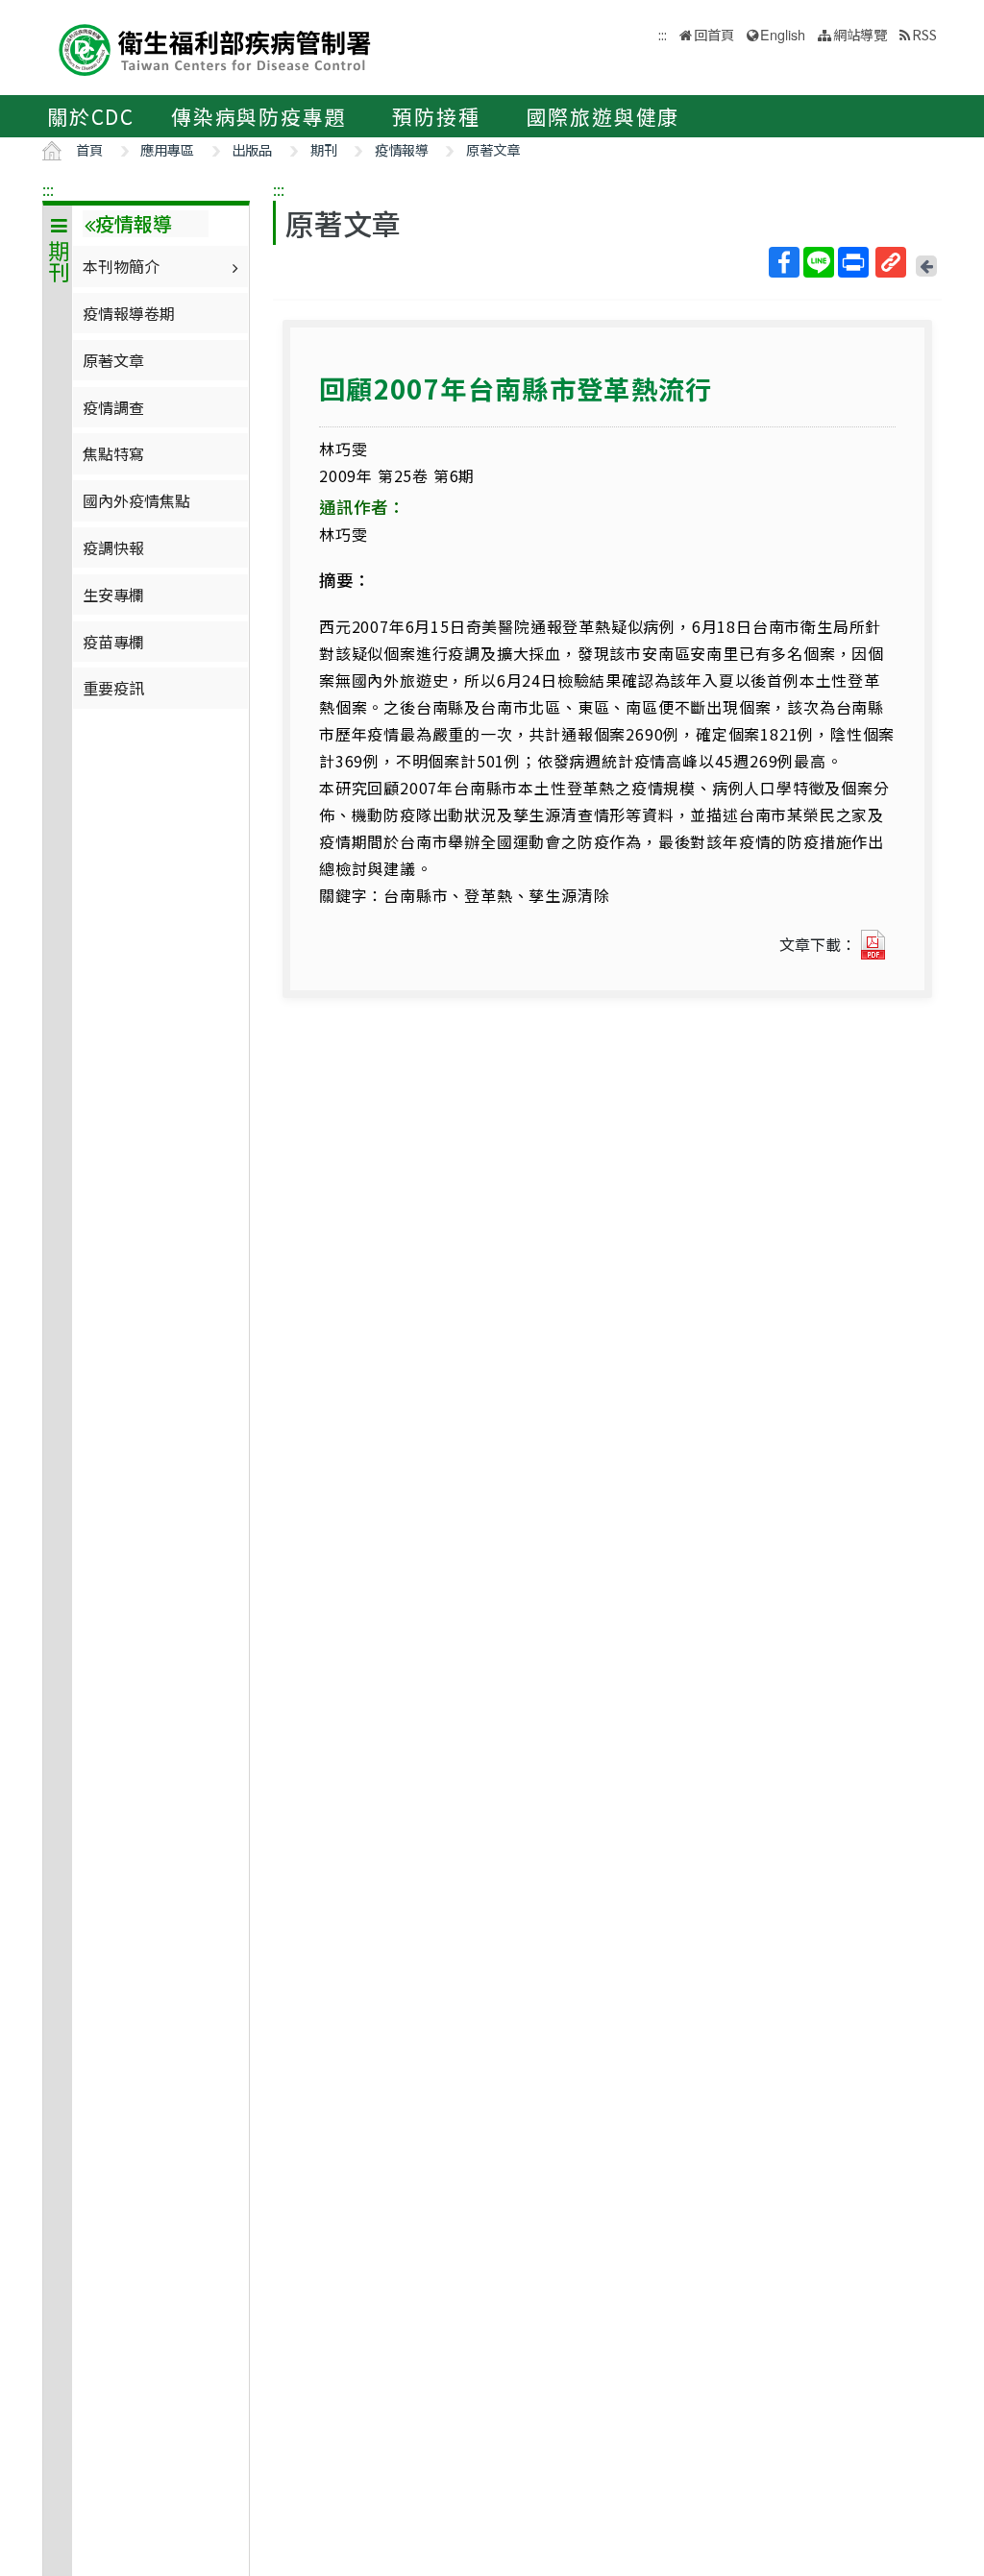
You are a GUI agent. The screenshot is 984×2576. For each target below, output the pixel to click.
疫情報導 (402, 149)
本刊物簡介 (121, 266)
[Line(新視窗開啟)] (819, 262)
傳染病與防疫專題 (258, 116)
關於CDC (91, 116)
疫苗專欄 (113, 642)
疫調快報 (113, 547)
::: (48, 189)
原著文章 (493, 149)
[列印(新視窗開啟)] (853, 262)
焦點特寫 (113, 453)
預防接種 (436, 116)
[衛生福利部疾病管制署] (215, 48)
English (783, 34)
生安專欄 (113, 595)
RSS (924, 34)
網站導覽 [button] (860, 34)
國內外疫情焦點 (136, 500)
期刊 (324, 149)
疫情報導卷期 (129, 313)
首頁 (89, 149)
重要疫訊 (113, 688)
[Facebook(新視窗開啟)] (784, 262)
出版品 (252, 149)
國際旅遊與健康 (603, 116)
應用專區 (167, 149)
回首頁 (714, 34)
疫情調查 (113, 407)
